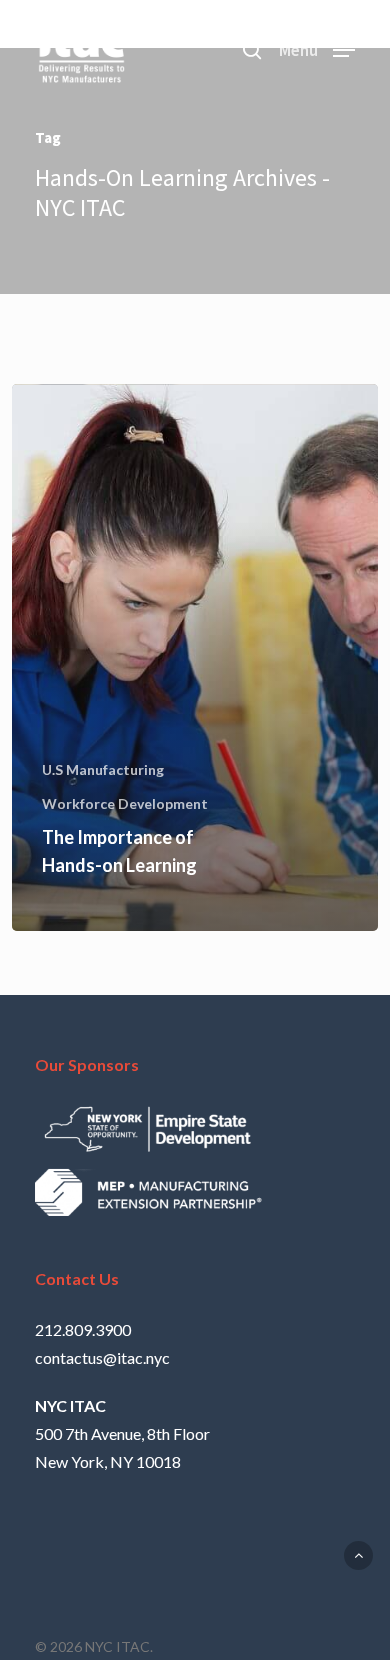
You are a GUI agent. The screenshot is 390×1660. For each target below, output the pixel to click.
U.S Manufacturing (103, 769)
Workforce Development (125, 803)
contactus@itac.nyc (102, 1357)
